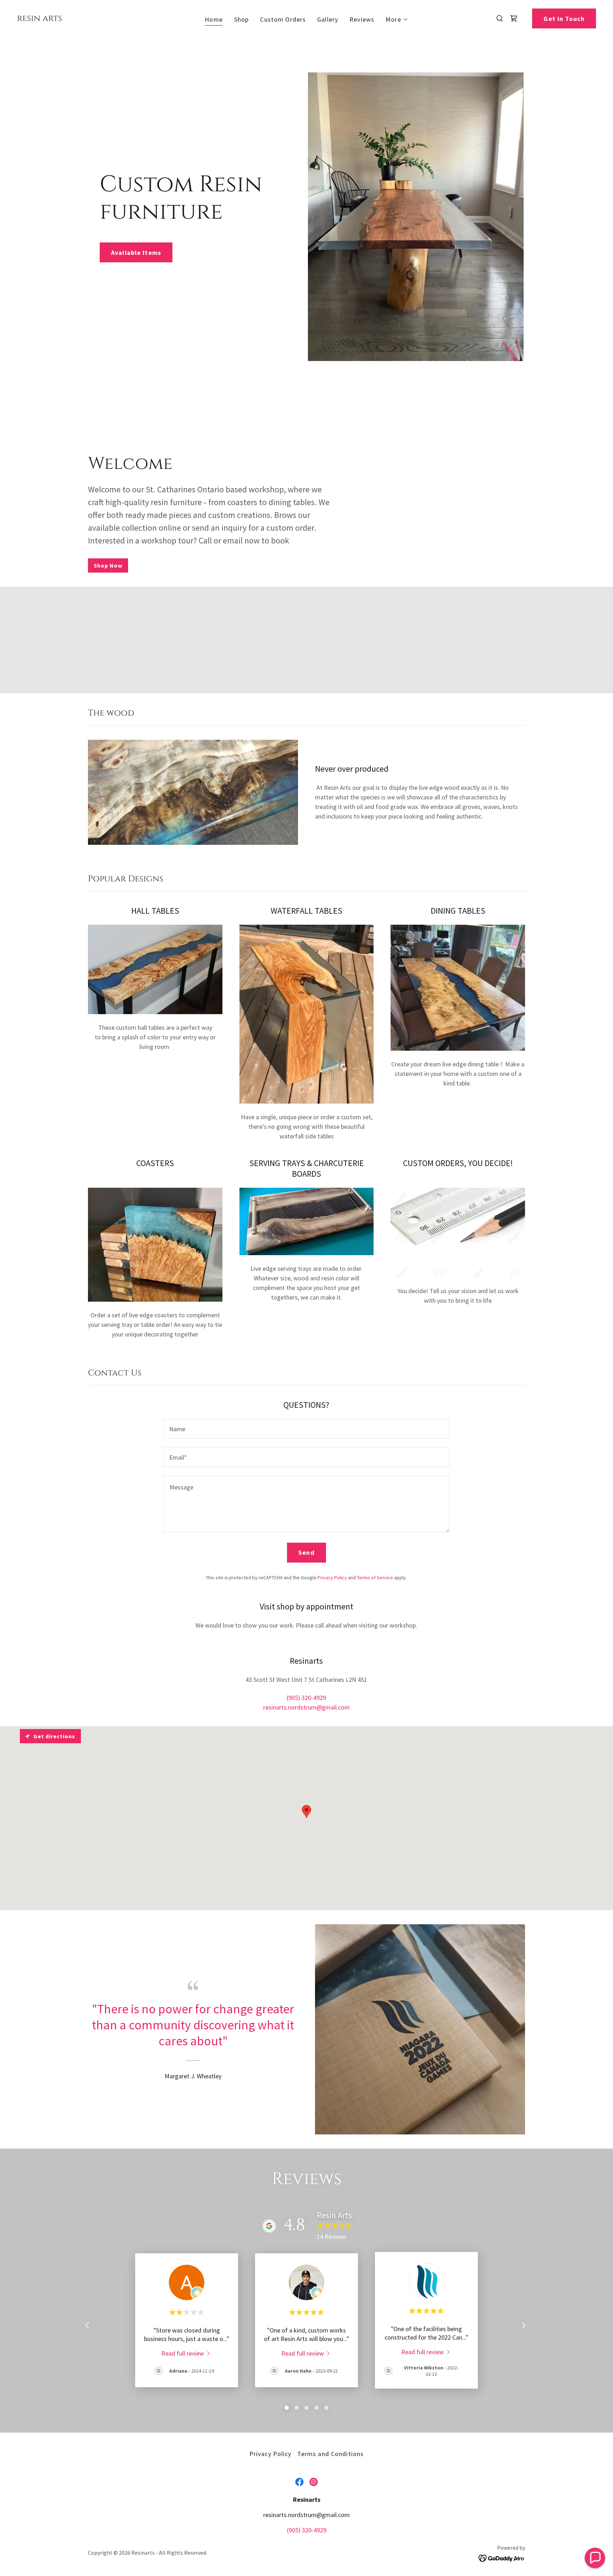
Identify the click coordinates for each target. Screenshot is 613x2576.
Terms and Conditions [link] (331, 2454)
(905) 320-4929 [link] (306, 1698)
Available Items (136, 253)
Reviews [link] (362, 19)
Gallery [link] (328, 19)
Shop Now (108, 565)
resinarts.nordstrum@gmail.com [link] (306, 1707)
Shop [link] (242, 19)
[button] (397, 20)
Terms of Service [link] (375, 1577)
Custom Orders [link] (283, 19)
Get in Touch (564, 19)
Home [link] (214, 19)
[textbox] (306, 1429)
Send (306, 1552)
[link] (40, 19)
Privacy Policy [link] (332, 1577)
